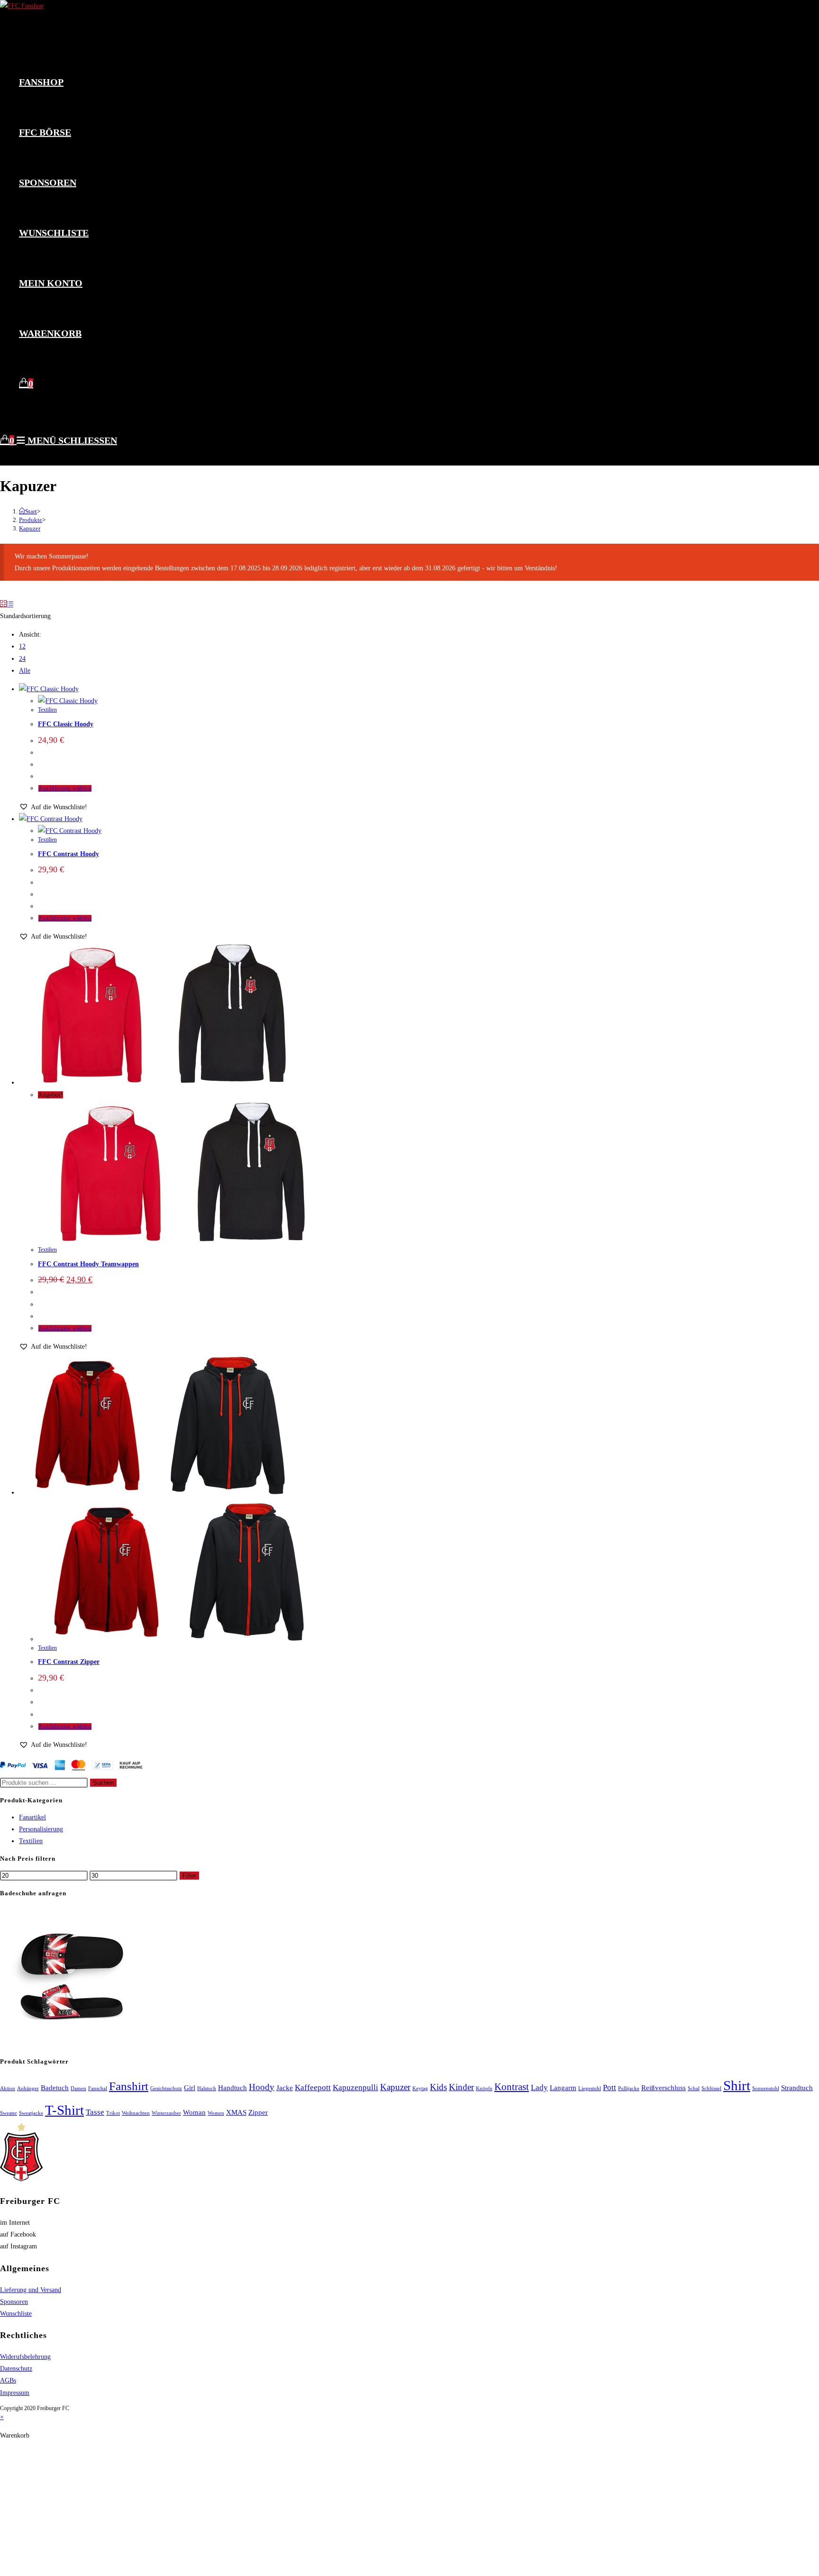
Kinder (461, 2087)
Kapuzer (30, 528)
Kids (438, 2087)
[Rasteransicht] (3, 604)
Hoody (262, 2087)
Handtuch (232, 2088)
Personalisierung (41, 1829)
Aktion (8, 2088)
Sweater (9, 2113)
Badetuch (55, 2088)
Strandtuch (797, 2088)
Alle (25, 671)
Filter (189, 1876)
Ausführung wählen (65, 788)
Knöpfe (484, 2088)
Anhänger (28, 2088)
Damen (78, 2088)
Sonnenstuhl (766, 2088)
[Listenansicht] (10, 604)
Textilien (47, 710)
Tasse (95, 2112)
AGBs (8, 2380)
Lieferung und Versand (31, 2290)
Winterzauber (166, 2113)
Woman (194, 2112)
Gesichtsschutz (166, 2088)
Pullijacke (629, 2088)
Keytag (420, 2088)
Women (216, 2113)
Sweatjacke (31, 2113)
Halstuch (207, 2088)
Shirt (737, 2085)
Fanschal (98, 2088)
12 (22, 646)
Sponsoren (14, 2302)
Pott (610, 2087)
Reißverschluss (664, 2088)
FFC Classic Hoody (66, 724)
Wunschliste (16, 2314)
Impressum (15, 2393)
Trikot (113, 2113)
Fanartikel (32, 1817)
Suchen (103, 1783)
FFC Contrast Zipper (69, 1662)
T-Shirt (64, 2110)
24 (22, 659)
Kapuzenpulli (355, 2087)
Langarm (563, 2088)
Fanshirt (129, 2086)
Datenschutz (16, 2369)
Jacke (285, 2088)
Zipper (258, 2112)
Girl (190, 2088)
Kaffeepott (313, 2087)
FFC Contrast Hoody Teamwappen (88, 1264)
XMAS (236, 2112)
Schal (694, 2088)
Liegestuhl (590, 2088)
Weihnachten (136, 2113)
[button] (53, 807)
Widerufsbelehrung (25, 2357)
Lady (539, 2087)
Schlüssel (711, 2088)
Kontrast (512, 2087)
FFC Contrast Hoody (68, 854)
